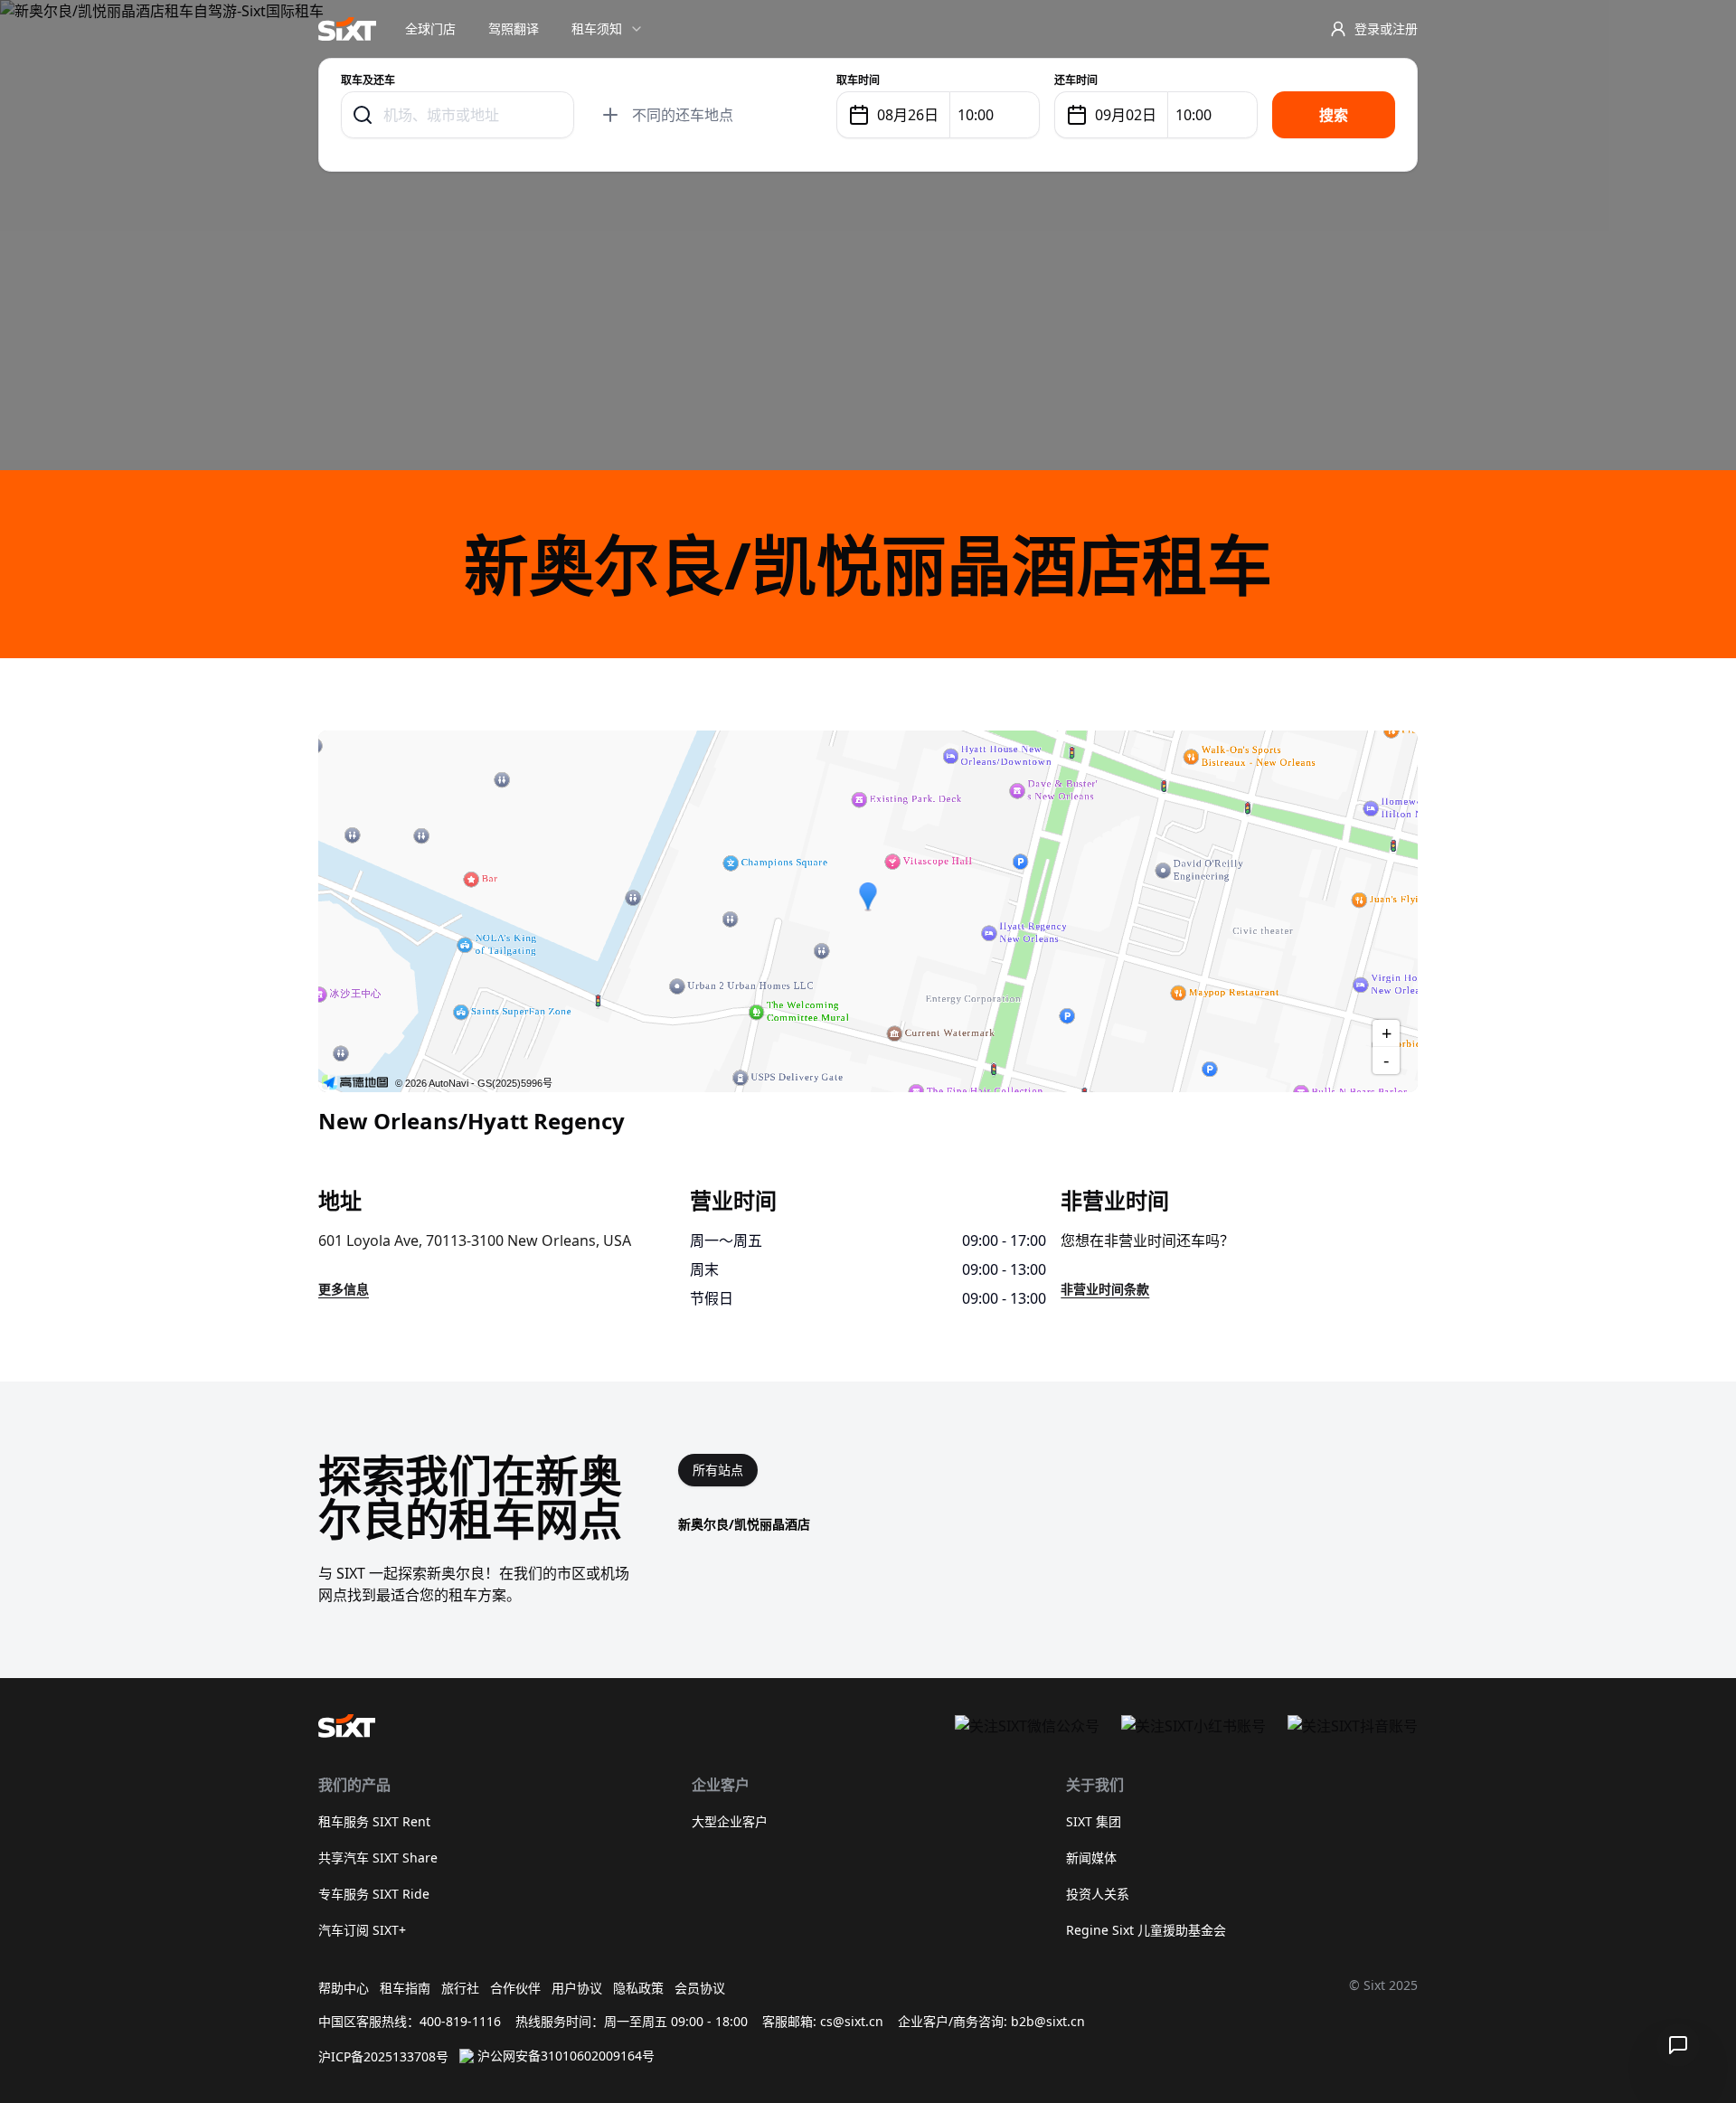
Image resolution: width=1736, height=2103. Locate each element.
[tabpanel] (1048, 1524)
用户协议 (577, 1988)
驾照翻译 (514, 28)
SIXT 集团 (1094, 1821)
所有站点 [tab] (718, 1470)
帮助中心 (344, 1988)
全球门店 (430, 28)
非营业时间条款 (1105, 1289)
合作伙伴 (515, 1988)
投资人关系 (1098, 1894)
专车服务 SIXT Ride (374, 1894)
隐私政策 (638, 1988)
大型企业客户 (730, 1821)
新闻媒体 (1091, 1858)
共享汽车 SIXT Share (378, 1858)
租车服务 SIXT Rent (374, 1821)
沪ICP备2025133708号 (383, 2056)
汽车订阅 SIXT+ (362, 1930)
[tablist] (718, 1470)
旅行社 (460, 1988)
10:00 (976, 115)
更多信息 (344, 1289)
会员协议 (700, 1988)
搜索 (1334, 115)
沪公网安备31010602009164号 (566, 2056)
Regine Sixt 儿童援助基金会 (1146, 1930)
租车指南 (405, 1988)
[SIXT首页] (347, 29)
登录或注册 (1386, 28)
